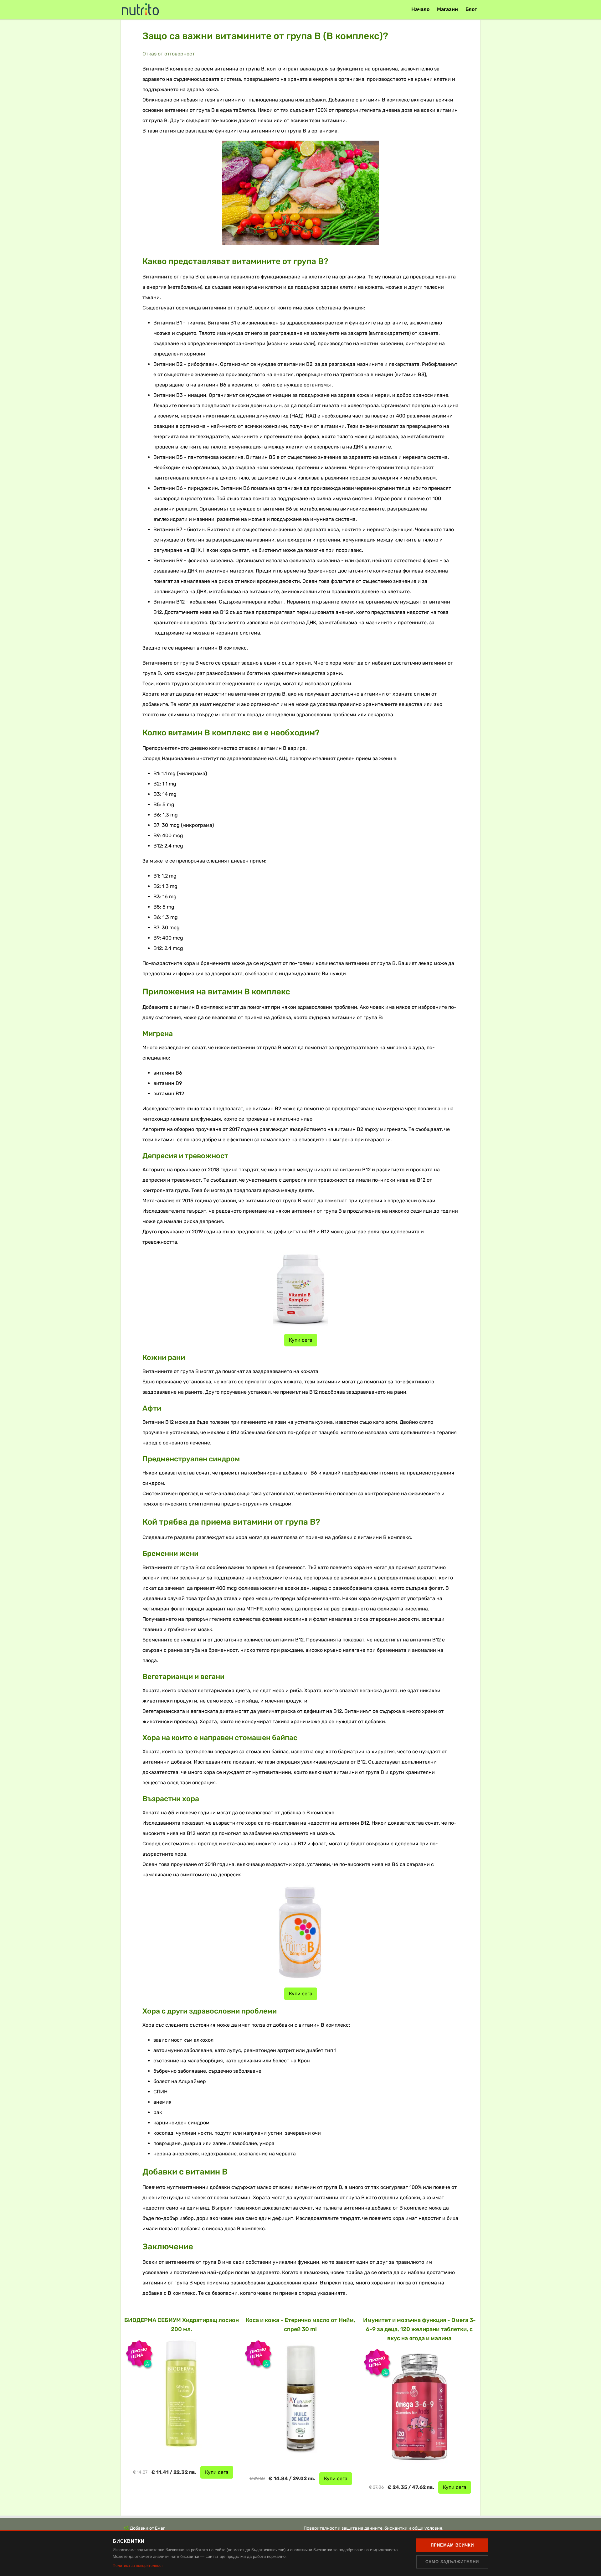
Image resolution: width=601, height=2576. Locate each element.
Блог (471, 9)
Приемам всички (452, 2545)
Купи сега (301, 1340)
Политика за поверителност (138, 2566)
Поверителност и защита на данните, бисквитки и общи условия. (374, 2528)
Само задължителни (452, 2562)
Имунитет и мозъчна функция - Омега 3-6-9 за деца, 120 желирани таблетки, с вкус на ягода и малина (419, 2329)
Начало (420, 9)
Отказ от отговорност (169, 54)
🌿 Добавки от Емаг (144, 2528)
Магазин (447, 9)
